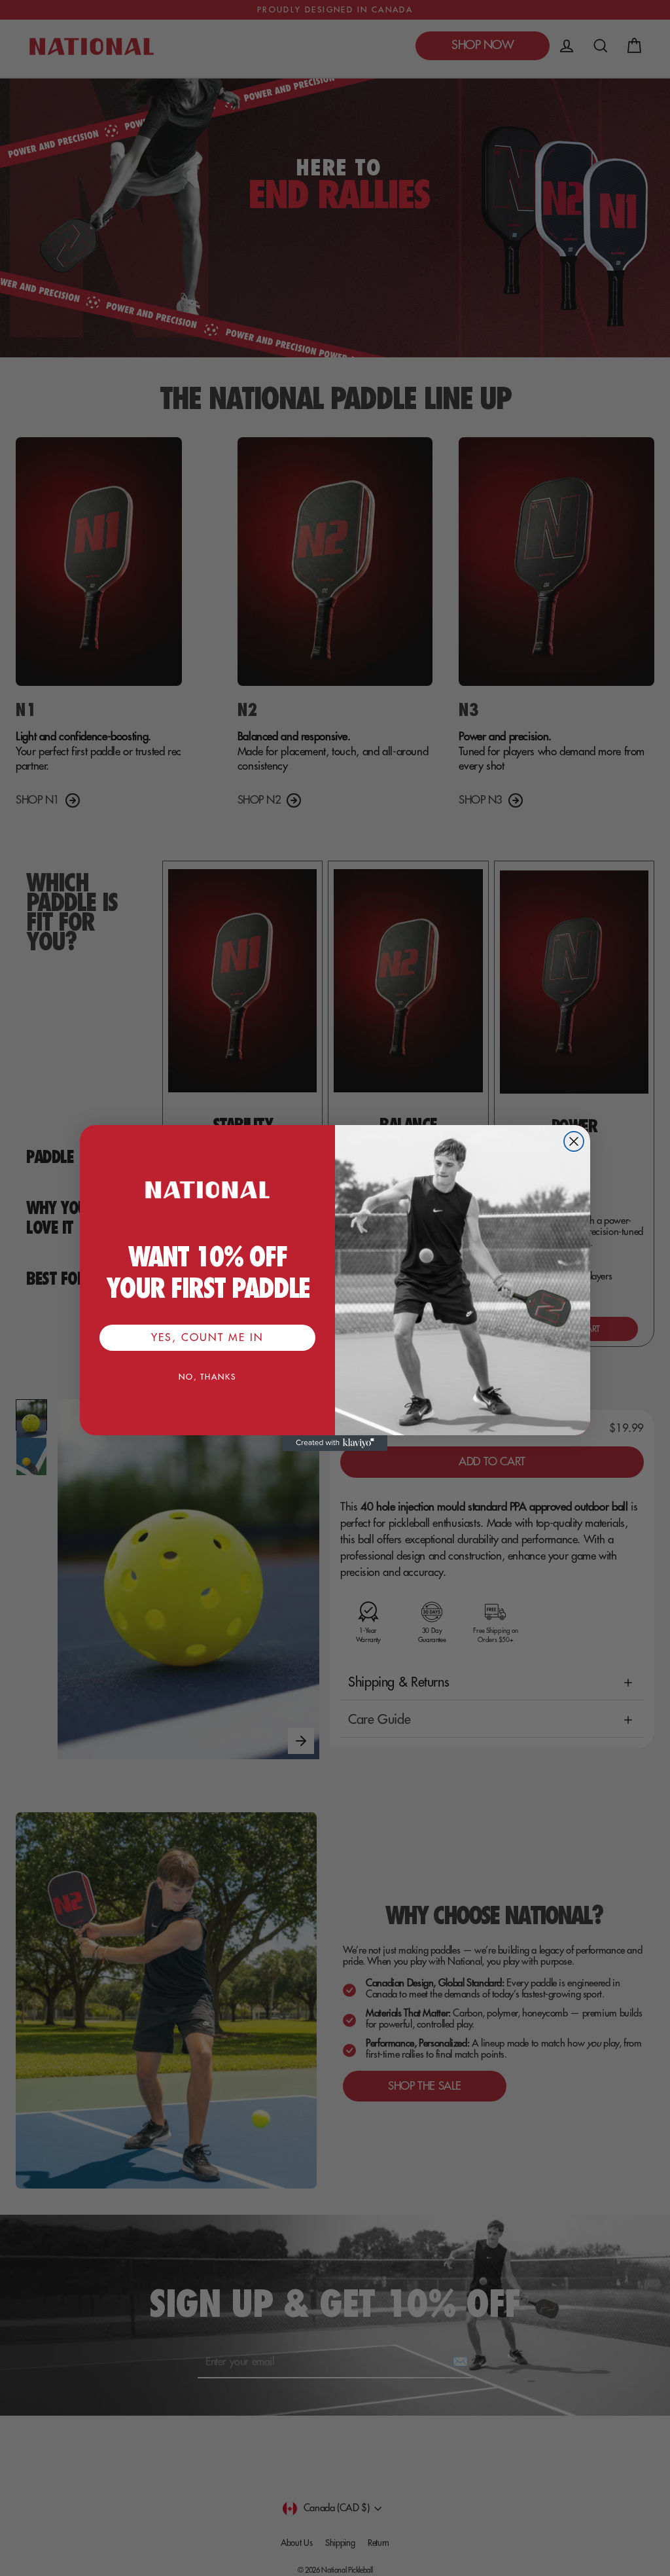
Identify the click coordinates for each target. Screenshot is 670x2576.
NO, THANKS (207, 1377)
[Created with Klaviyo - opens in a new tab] (335, 1443)
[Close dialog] (574, 1141)
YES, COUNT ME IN (207, 1338)
